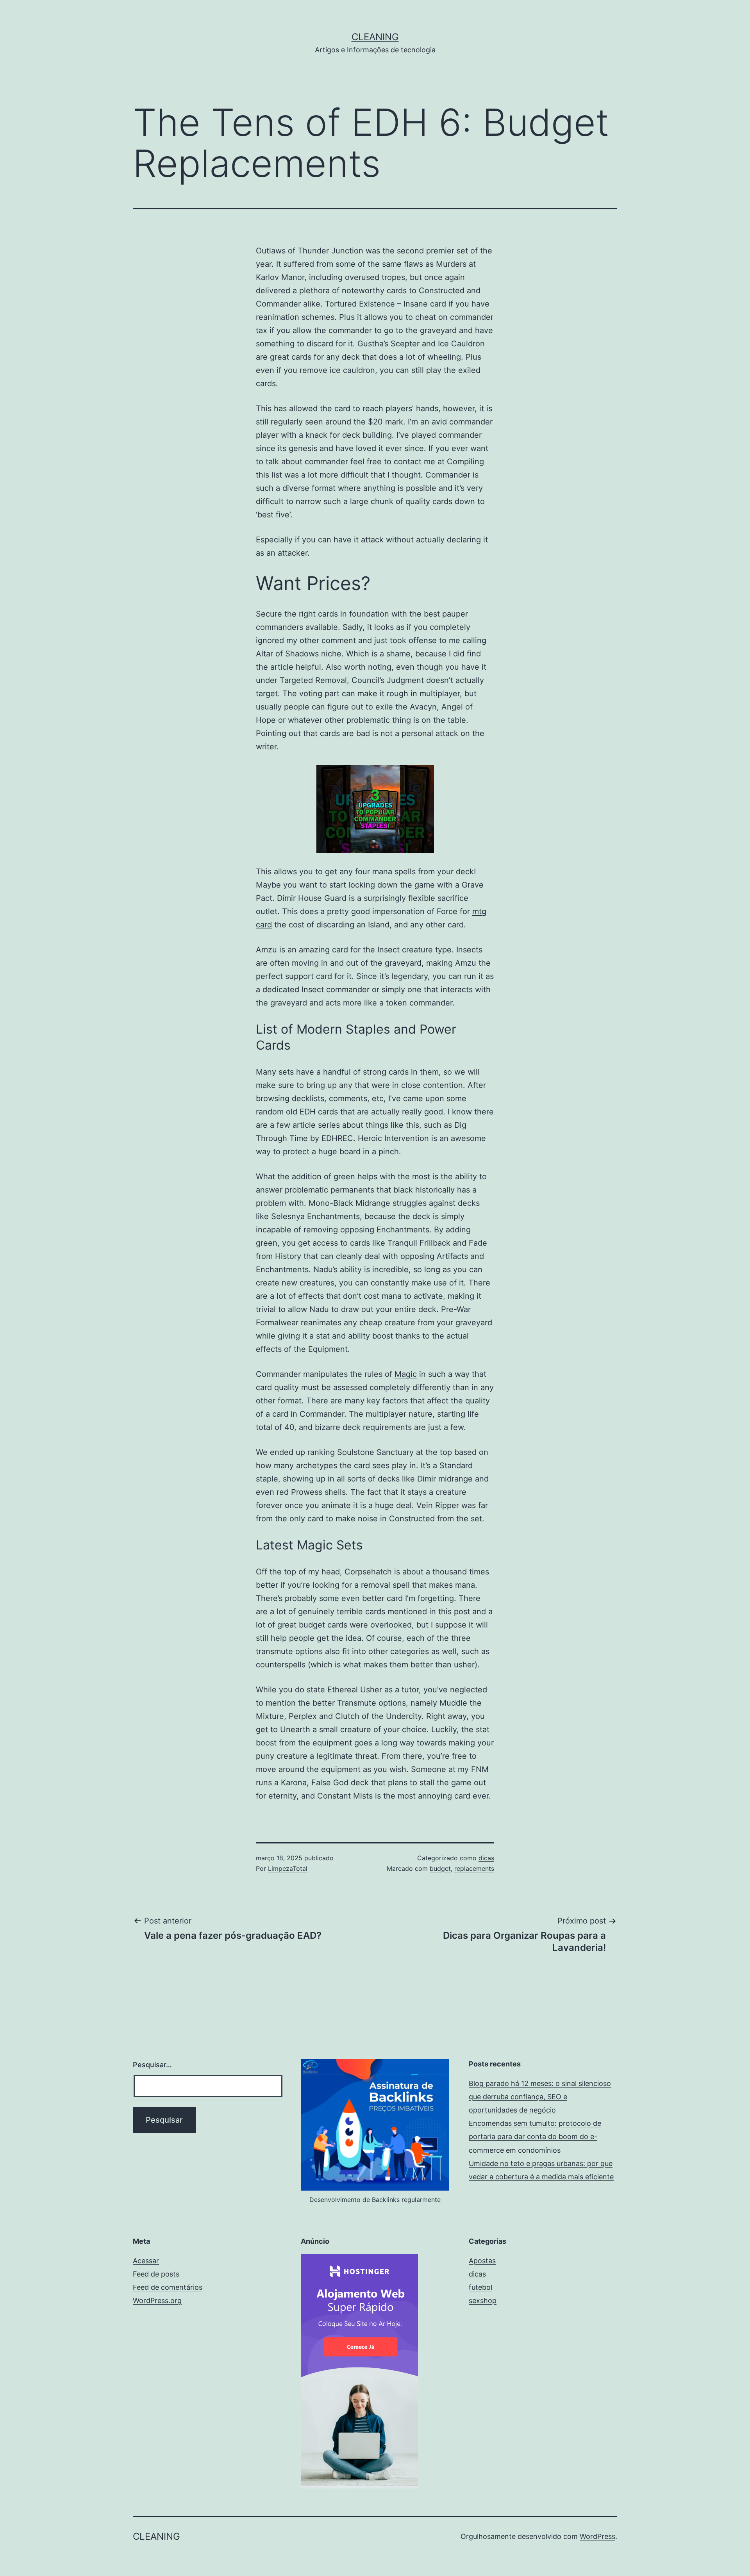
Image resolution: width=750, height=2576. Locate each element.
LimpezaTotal (288, 1868)
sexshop (483, 2301)
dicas (486, 1858)
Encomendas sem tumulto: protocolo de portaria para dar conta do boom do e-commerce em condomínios (535, 2137)
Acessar (146, 2261)
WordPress (597, 2536)
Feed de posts (156, 2274)
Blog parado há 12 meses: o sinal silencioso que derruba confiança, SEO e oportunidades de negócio (540, 2097)
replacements (474, 1868)
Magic (406, 1374)
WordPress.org (157, 2301)
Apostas (482, 2261)
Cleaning (375, 37)
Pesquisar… (152, 2065)
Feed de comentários (168, 2287)
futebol (480, 2287)
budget (440, 1868)
